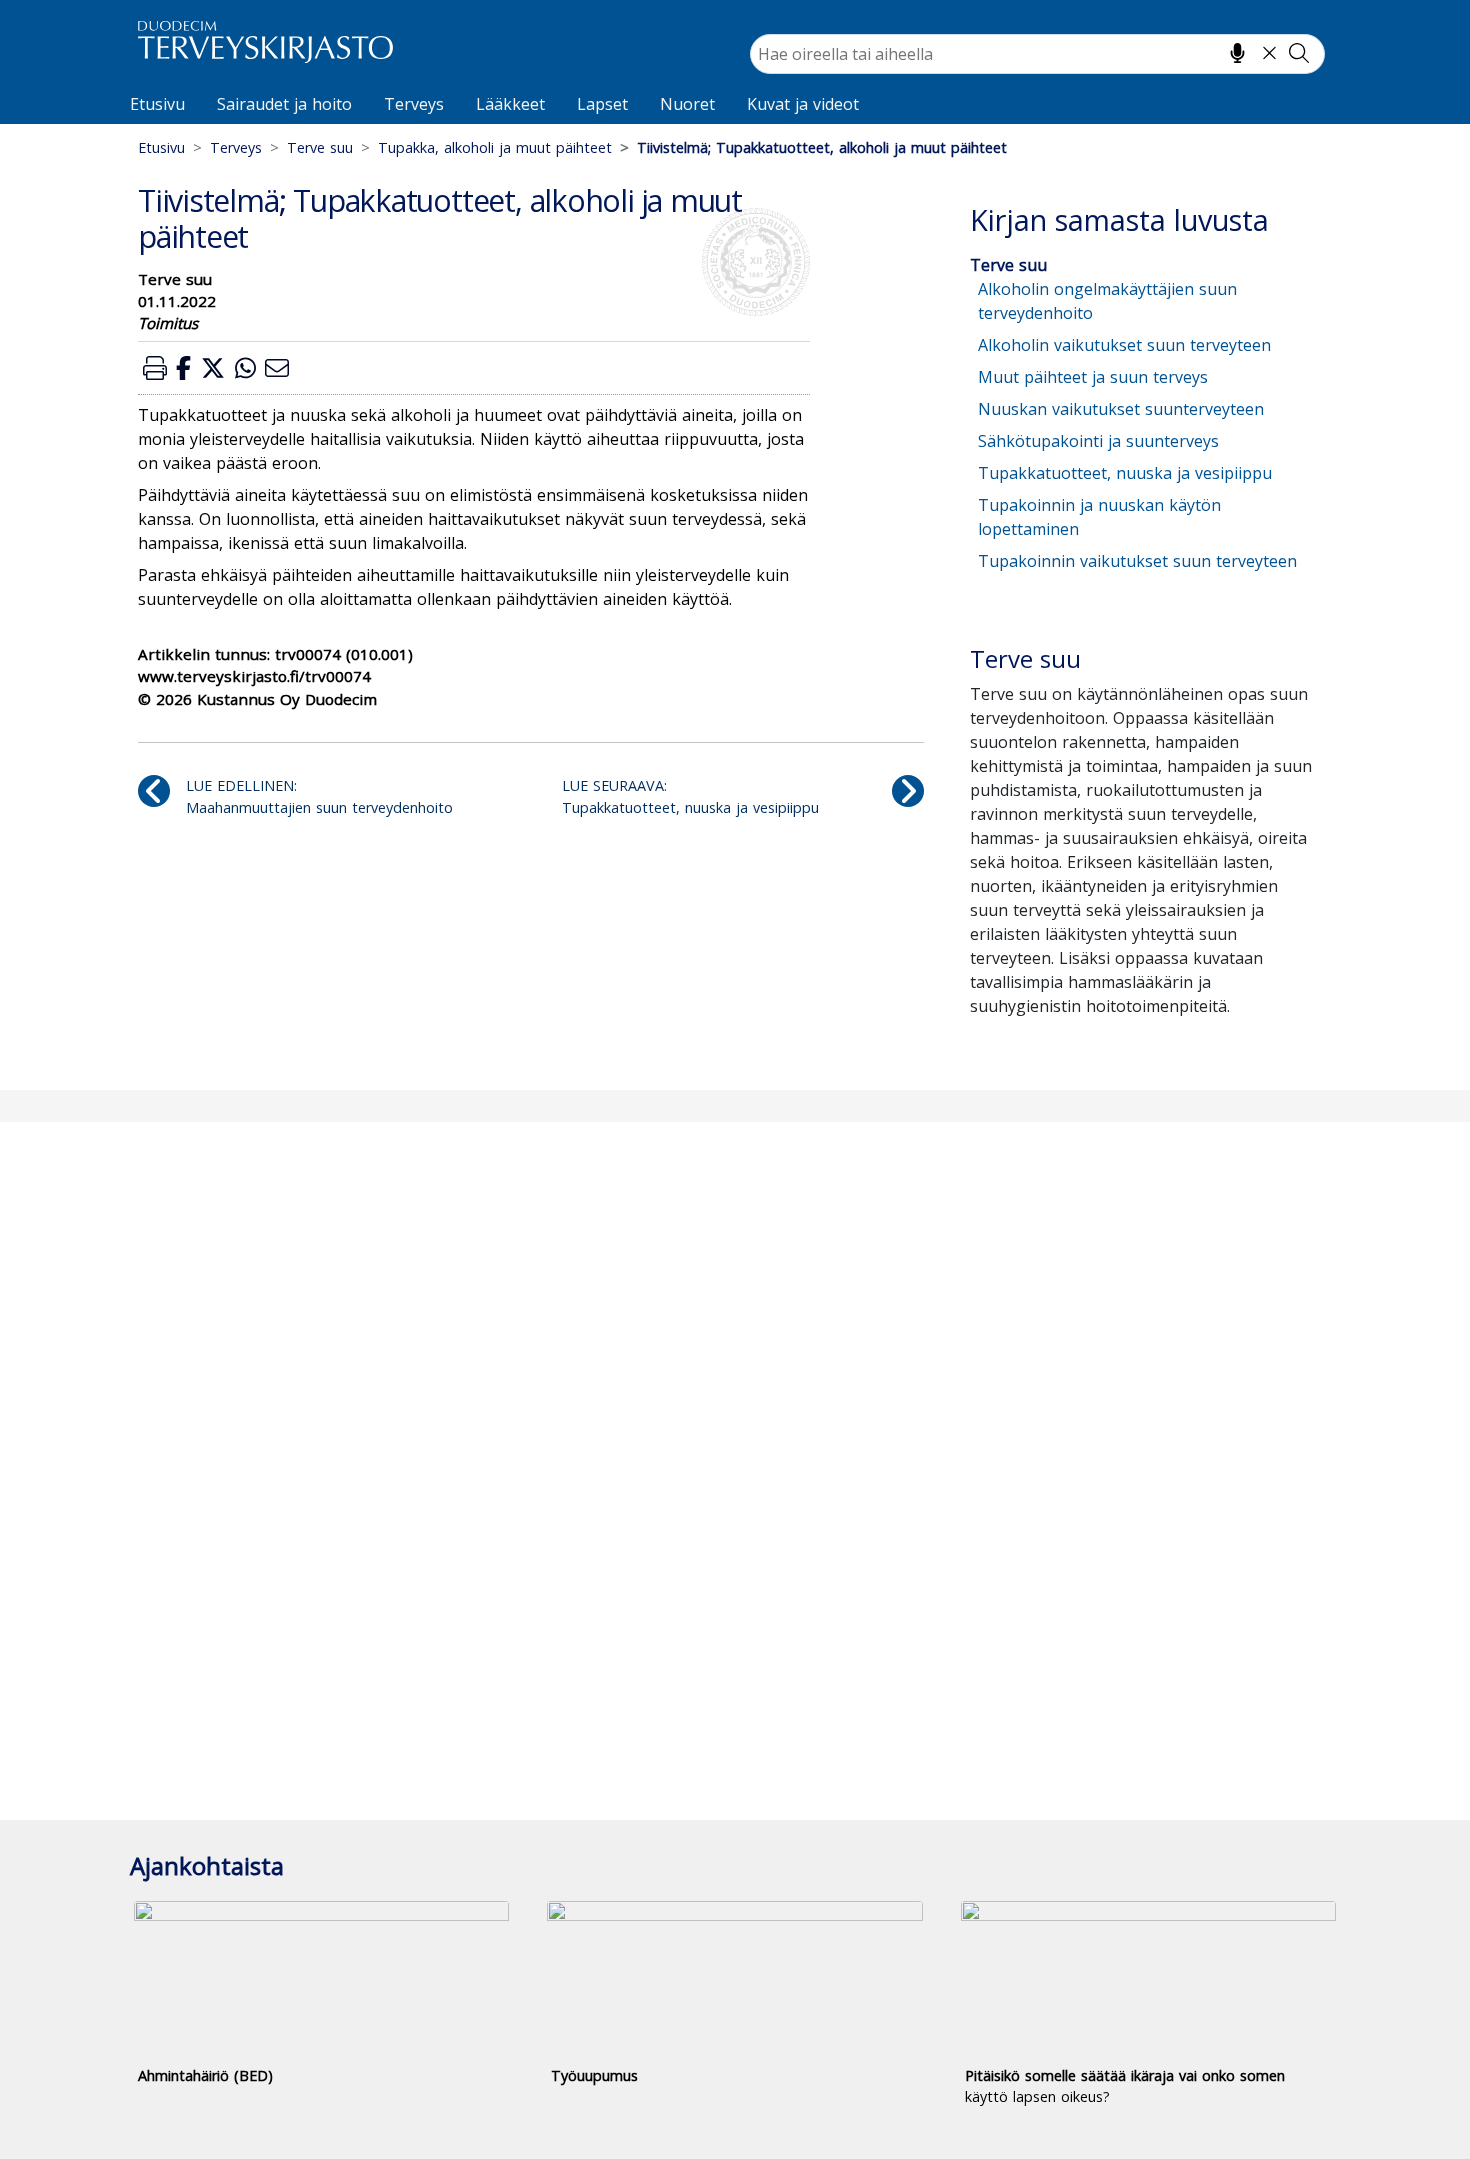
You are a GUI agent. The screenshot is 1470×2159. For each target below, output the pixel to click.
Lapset (602, 104)
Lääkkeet (510, 104)
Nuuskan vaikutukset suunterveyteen (1121, 409)
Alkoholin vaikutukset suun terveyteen (1124, 345)
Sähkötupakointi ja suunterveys (1098, 441)
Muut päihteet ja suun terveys (1093, 377)
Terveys (414, 104)
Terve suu (320, 147)
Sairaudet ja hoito (284, 104)
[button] (155, 367)
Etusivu (157, 104)
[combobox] (1037, 54)
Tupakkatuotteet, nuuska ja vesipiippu (1125, 473)
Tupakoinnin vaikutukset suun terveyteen (1137, 561)
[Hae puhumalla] (1237, 53)
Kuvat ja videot (803, 104)
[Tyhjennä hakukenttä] (1269, 53)
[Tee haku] (1299, 53)
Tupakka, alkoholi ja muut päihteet (495, 147)
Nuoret (687, 104)
